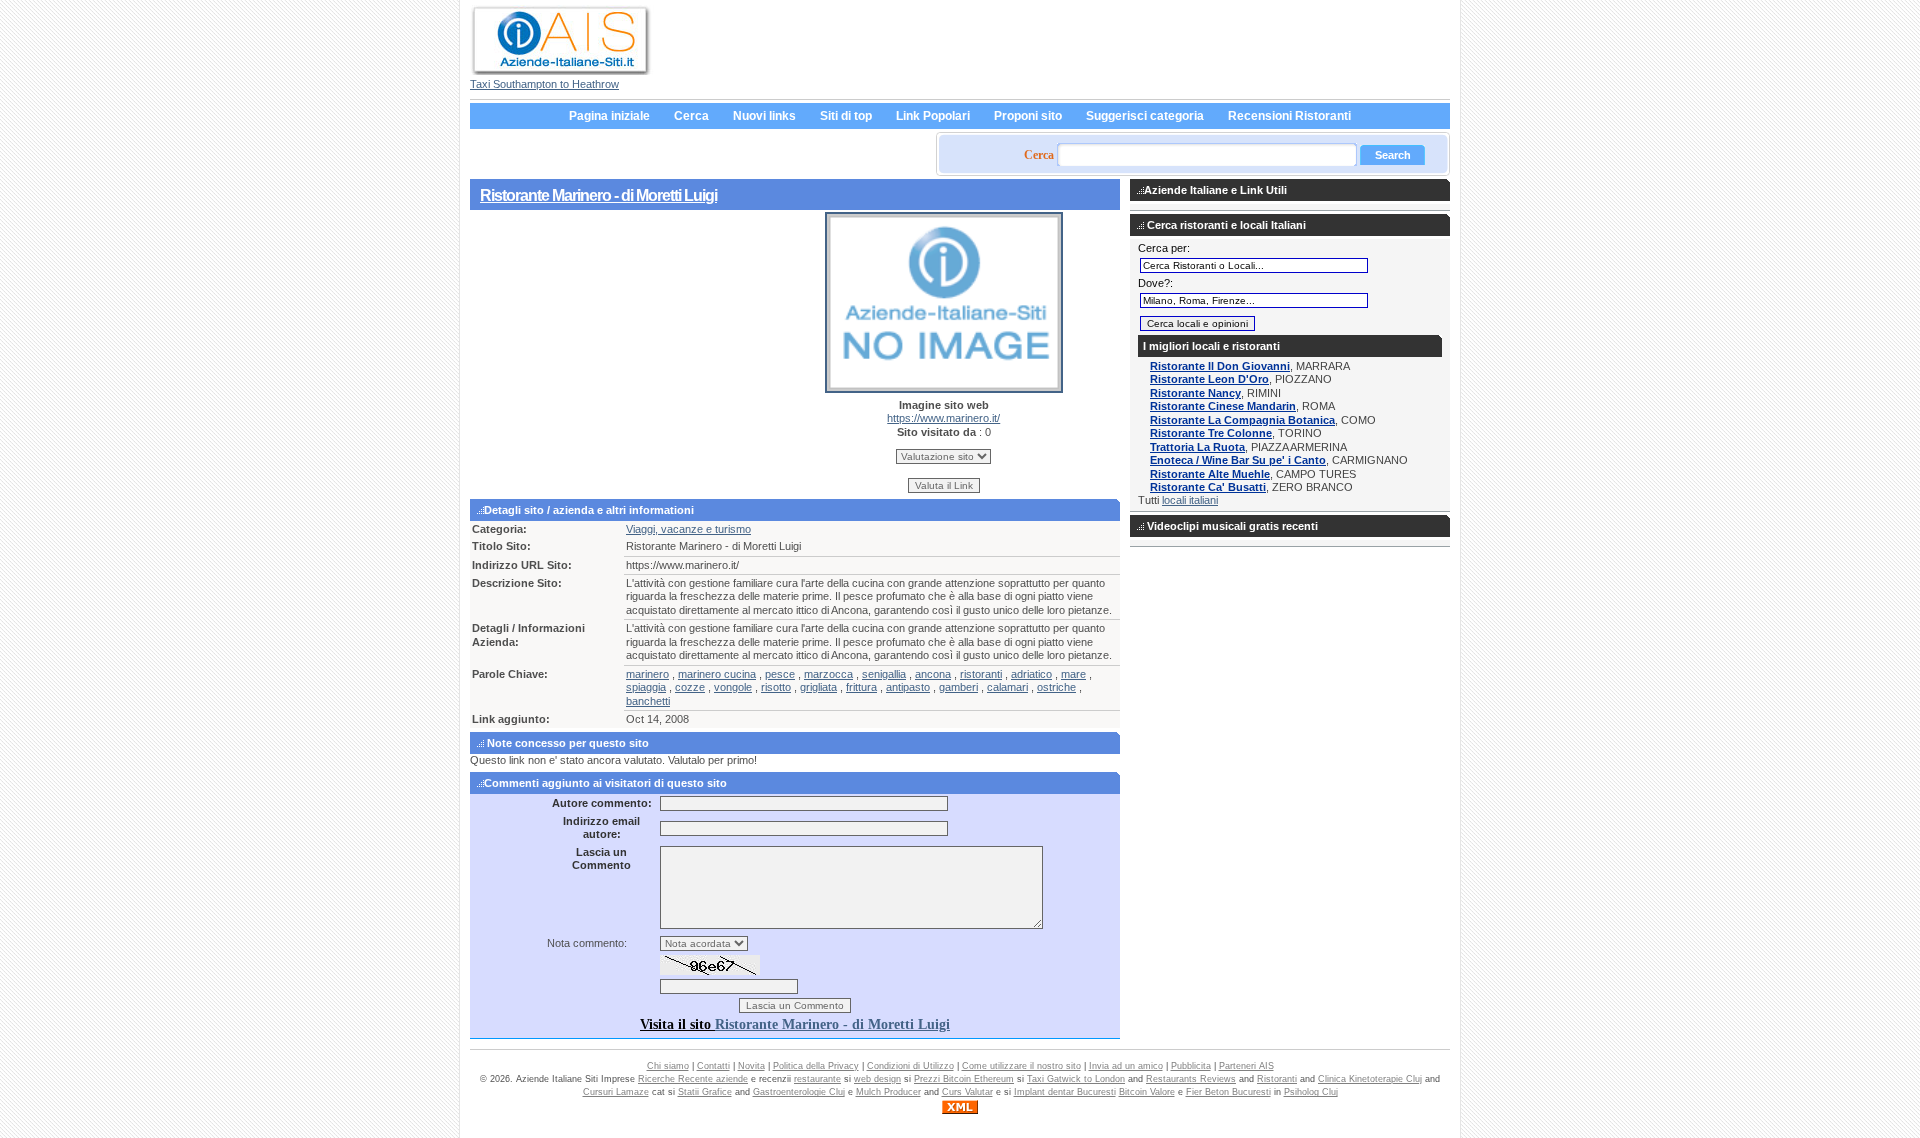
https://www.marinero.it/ (943, 418)
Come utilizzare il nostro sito (1021, 1066)
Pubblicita (1191, 1066)
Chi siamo (668, 1066)
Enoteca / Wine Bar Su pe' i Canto (1238, 460)
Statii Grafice (705, 1092)
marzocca (828, 674)
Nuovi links (764, 116)
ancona (933, 674)
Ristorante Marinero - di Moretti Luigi (598, 195)
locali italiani (1190, 500)
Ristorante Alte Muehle (1210, 474)
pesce (780, 674)
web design (877, 1079)
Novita (751, 1066)
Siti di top (846, 116)
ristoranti (981, 674)
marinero (647, 674)
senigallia (884, 674)
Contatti (713, 1066)
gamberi (958, 687)
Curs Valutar (967, 1092)
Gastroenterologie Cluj (799, 1092)
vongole (733, 687)
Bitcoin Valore (1147, 1092)
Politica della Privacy (816, 1066)
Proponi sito (1028, 116)
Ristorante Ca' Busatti (1208, 487)
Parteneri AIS (1246, 1066)
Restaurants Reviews (1191, 1079)
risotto (776, 687)
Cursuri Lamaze (616, 1092)
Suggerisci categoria (1145, 116)
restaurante (817, 1079)
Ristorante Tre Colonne (1211, 433)
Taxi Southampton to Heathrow (544, 84)
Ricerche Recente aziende (693, 1079)
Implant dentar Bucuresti (1065, 1092)
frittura (861, 687)
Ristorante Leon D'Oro (1209, 379)
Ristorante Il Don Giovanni (1220, 366)
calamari (1007, 687)
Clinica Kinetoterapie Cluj (1370, 1079)
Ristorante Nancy (1195, 393)
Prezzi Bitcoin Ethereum (964, 1079)
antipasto (908, 687)
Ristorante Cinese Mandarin (1223, 406)
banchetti (648, 701)
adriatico (1031, 674)
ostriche (1056, 687)
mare (1073, 674)
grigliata (818, 687)
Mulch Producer (888, 1092)
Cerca (691, 116)
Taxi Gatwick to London (1076, 1079)
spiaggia (646, 687)
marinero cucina (717, 674)
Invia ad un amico (1126, 1066)
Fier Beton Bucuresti (1228, 1092)
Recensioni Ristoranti (1289, 116)
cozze (690, 687)
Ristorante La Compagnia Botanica (1242, 420)
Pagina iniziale (609, 116)
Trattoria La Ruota (1197, 447)
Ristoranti (1277, 1079)
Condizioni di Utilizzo (910, 1066)
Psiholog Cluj (1311, 1092)
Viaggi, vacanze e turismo (688, 529)
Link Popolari (933, 116)
